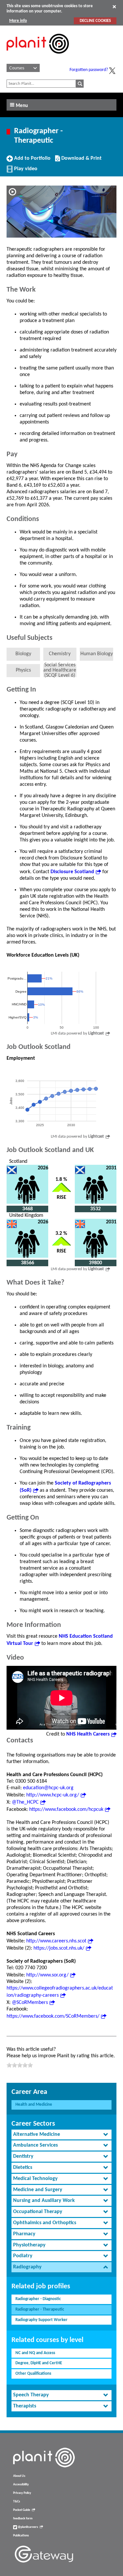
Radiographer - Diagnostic (38, 2299)
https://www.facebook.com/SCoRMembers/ (53, 2016)
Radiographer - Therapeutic (40, 2309)
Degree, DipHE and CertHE (39, 2363)
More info (18, 21)
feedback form (23, 2519)
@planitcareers (28, 2527)
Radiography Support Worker (41, 2320)
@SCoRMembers (30, 2003)
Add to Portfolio (31, 161)
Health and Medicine (34, 2105)
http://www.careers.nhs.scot (56, 1941)
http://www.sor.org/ (47, 1975)
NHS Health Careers (88, 1734)
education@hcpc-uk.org (48, 1788)
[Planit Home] (38, 57)
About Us (19, 2476)
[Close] (114, 7)
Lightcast (96, 1033)
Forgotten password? (89, 70)
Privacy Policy (22, 2493)
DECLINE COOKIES (95, 21)
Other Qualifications (33, 2374)
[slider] (20, 2065)
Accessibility (21, 2485)
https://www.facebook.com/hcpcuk (66, 1810)
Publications (21, 2536)
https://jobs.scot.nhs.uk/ (59, 1948)
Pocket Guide (22, 2510)
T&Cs (17, 2502)
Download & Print (81, 161)
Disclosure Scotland (72, 872)
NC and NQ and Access (35, 2353)
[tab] (61, 2135)
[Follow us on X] (112, 71)
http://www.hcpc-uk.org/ (53, 1795)
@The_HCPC (25, 1802)
